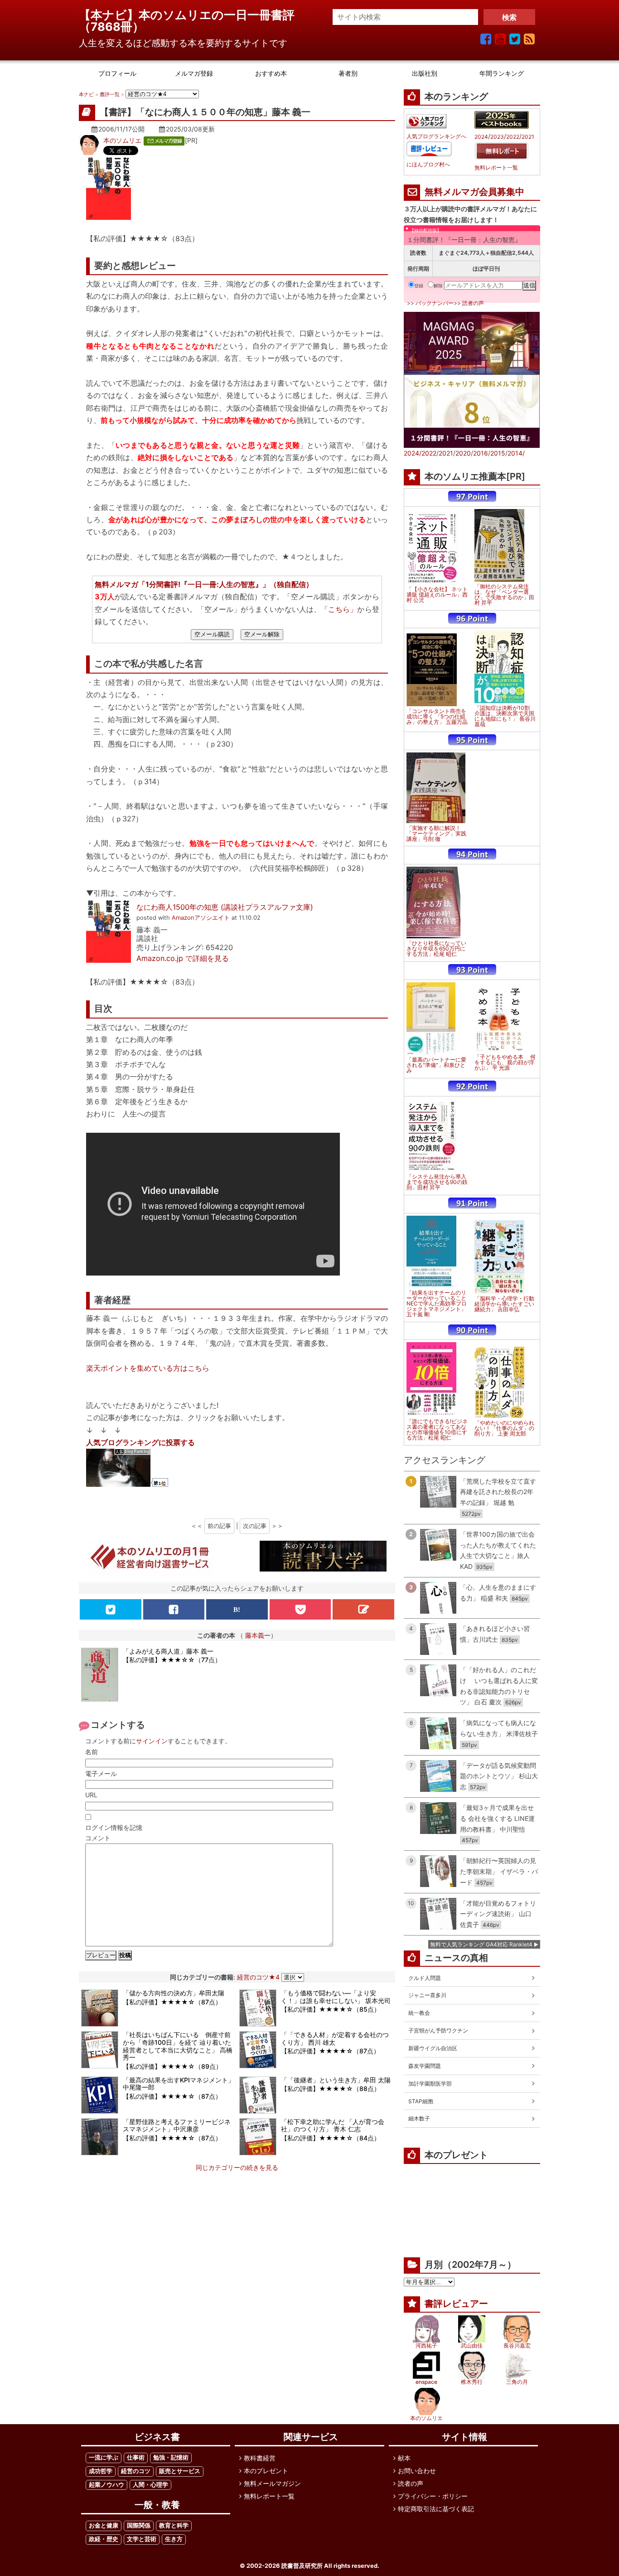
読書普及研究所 (302, 2566)
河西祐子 (426, 2346)
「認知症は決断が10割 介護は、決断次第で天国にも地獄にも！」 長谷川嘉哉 (505, 716)
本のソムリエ (122, 140)
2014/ (516, 453)
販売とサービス (180, 2471)
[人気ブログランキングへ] (426, 121)
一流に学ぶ (104, 2457)
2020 (463, 453)
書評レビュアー (456, 2304)
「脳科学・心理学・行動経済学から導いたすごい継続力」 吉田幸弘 (504, 1304)
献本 (404, 2458)
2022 (513, 137)
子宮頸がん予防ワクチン (438, 2030)
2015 (498, 453)
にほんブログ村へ (428, 165)
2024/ (413, 453)
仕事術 (136, 2457)
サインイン (152, 1741)
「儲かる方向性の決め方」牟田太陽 (174, 1993)
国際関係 (139, 2525)
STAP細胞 (421, 2101)
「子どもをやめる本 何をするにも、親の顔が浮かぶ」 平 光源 (505, 1062)
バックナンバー (435, 303)
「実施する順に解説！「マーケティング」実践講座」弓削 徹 (436, 834)
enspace (426, 2382)
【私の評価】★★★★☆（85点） (331, 2009)
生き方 (174, 2539)
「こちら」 (339, 609)
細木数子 (419, 2118)
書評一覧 (110, 94)
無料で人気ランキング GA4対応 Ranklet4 (481, 1944)
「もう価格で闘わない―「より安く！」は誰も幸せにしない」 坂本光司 (336, 1997)
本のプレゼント (266, 2471)
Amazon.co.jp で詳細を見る (183, 958)
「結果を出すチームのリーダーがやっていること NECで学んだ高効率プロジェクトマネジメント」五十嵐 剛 (437, 1304)
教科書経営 (260, 2458)
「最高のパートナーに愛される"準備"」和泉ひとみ (436, 1065)
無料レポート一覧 (496, 168)
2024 (481, 137)
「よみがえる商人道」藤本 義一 (168, 1651)
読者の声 (473, 303)
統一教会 (419, 2013)
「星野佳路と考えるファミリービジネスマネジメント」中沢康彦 (177, 2125)
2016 (481, 453)
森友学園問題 (425, 2066)
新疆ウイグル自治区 (433, 2048)
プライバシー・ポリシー (433, 2496)
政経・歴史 (104, 2539)
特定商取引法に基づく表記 (436, 2509)
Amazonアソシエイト (201, 918)
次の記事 (255, 1526)
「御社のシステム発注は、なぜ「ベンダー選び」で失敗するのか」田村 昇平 (504, 595)
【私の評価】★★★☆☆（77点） (172, 1660)
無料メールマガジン (272, 2483)
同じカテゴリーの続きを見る (237, 2167)
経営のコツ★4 (258, 1977)
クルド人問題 (425, 1978)
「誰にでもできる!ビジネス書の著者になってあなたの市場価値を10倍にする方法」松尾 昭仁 (437, 1430)
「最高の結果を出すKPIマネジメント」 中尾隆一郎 (179, 2084)
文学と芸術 (142, 2539)
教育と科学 (174, 2525)
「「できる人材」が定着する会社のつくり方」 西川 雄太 (335, 2038)
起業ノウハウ (106, 2485)
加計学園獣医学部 (430, 2084)
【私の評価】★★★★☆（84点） (331, 2138)
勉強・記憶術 (171, 2457)
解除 (438, 286)
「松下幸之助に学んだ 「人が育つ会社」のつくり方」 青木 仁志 (333, 2125)
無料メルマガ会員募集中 (474, 192)
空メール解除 (262, 634)
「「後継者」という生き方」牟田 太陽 (336, 2080)
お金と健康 (104, 2525)
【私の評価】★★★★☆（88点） (331, 2088)
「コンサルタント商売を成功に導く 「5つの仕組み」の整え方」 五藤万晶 (437, 717)
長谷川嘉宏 (517, 2346)
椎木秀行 (472, 2382)
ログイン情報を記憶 (114, 1827)
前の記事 (219, 1526)
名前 (92, 1752)
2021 (528, 137)
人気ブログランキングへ (436, 136)
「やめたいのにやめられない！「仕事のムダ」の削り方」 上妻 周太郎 (504, 1428)
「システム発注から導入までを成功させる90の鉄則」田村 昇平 (437, 1182)
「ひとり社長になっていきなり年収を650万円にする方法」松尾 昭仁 (436, 949)
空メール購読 (212, 634)
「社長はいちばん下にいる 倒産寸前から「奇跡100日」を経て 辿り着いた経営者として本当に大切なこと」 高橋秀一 (178, 2046)
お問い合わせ (417, 2471)
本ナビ (86, 94)
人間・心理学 (150, 2485)
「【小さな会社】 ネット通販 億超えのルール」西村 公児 (437, 595)
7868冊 (111, 27)
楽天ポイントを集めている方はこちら (148, 1368)
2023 (497, 137)
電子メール (101, 1773)
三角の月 (517, 2382)
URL (91, 1795)
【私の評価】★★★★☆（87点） (172, 2002)
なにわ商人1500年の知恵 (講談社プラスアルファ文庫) (225, 907)
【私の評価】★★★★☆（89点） (172, 2066)
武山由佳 (472, 2346)
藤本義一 (258, 1635)
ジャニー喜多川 (427, 1995)
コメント (98, 1838)
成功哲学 (101, 2471)
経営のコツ (136, 2471)
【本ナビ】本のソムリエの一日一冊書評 (193, 15)
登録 (419, 286)
